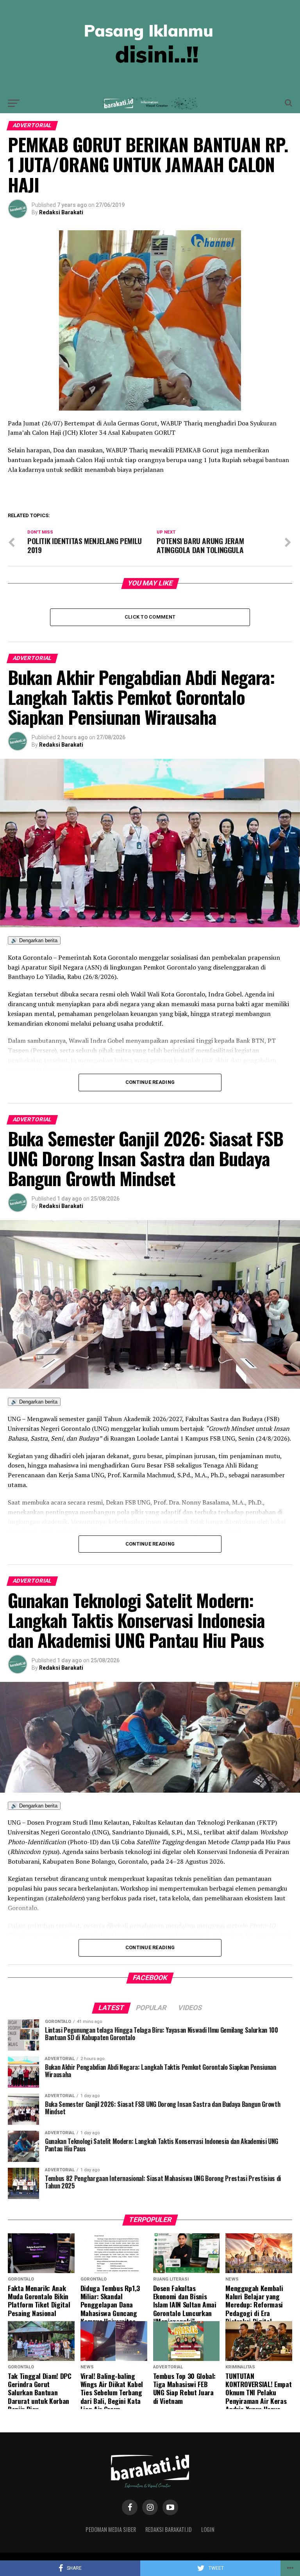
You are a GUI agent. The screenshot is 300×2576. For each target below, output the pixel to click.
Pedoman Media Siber (111, 2529)
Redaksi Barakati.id (169, 2529)
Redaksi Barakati (61, 212)
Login (208, 2529)
